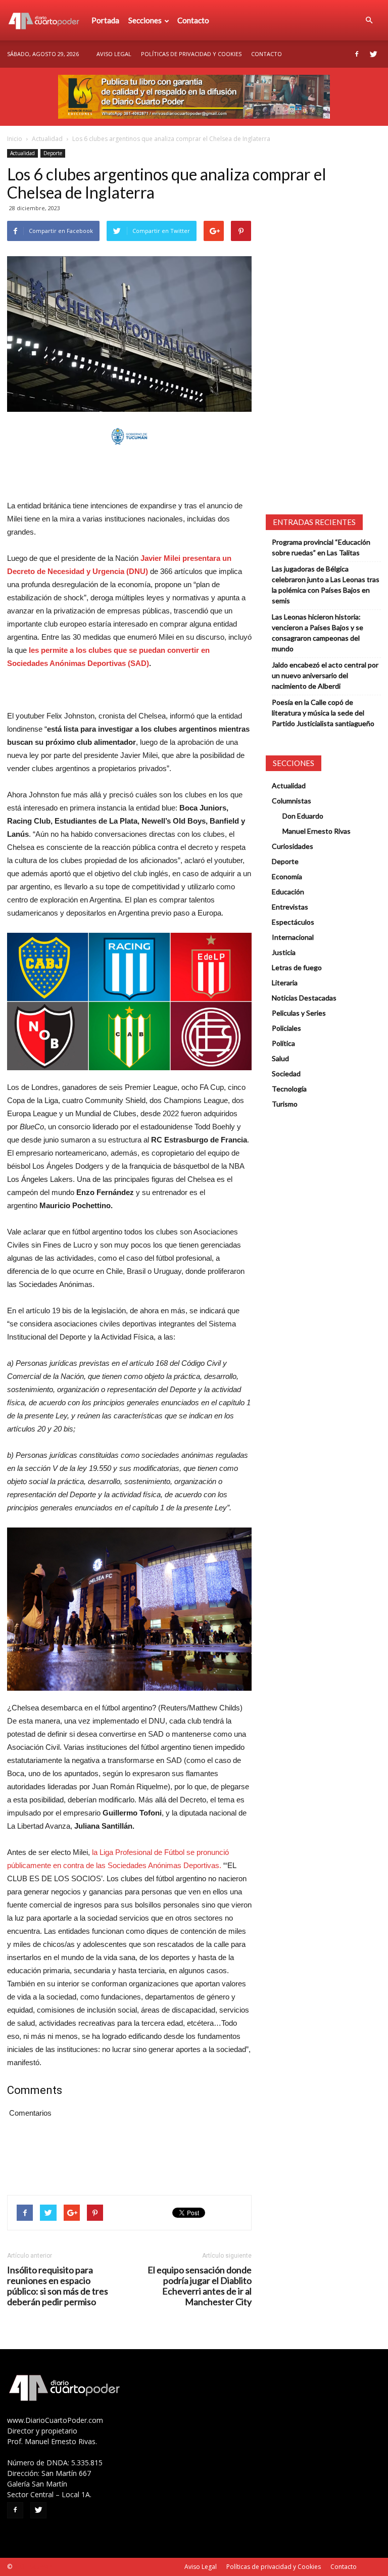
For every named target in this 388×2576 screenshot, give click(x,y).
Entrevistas (290, 907)
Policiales (286, 1028)
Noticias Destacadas (304, 998)
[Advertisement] (129, 473)
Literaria (285, 983)
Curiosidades (293, 846)
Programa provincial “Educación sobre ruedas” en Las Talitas (321, 547)
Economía (287, 876)
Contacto (193, 20)
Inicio (15, 139)
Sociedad (286, 1074)
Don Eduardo (303, 816)
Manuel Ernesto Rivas (317, 831)
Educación (288, 892)
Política (283, 1043)
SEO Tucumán (33, 2567)
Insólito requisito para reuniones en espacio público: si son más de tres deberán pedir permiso (58, 2286)
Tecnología (289, 1089)
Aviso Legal (114, 54)
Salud (280, 1058)
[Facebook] (357, 54)
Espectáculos (293, 922)
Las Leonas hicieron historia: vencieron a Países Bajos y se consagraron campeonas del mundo (318, 633)
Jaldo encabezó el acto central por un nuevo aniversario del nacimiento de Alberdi (325, 675)
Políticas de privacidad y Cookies (191, 54)
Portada (105, 20)
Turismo (285, 1104)
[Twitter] (373, 54)
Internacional (293, 937)
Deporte (53, 153)
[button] (369, 20)
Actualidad (47, 139)
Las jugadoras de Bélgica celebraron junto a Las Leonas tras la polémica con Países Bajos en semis (326, 585)
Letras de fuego (297, 967)
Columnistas (292, 801)
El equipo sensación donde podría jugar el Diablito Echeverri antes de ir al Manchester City (200, 2286)
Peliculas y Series (299, 1013)
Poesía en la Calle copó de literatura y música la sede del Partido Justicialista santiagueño (323, 713)
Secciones (145, 20)
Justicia (284, 952)
